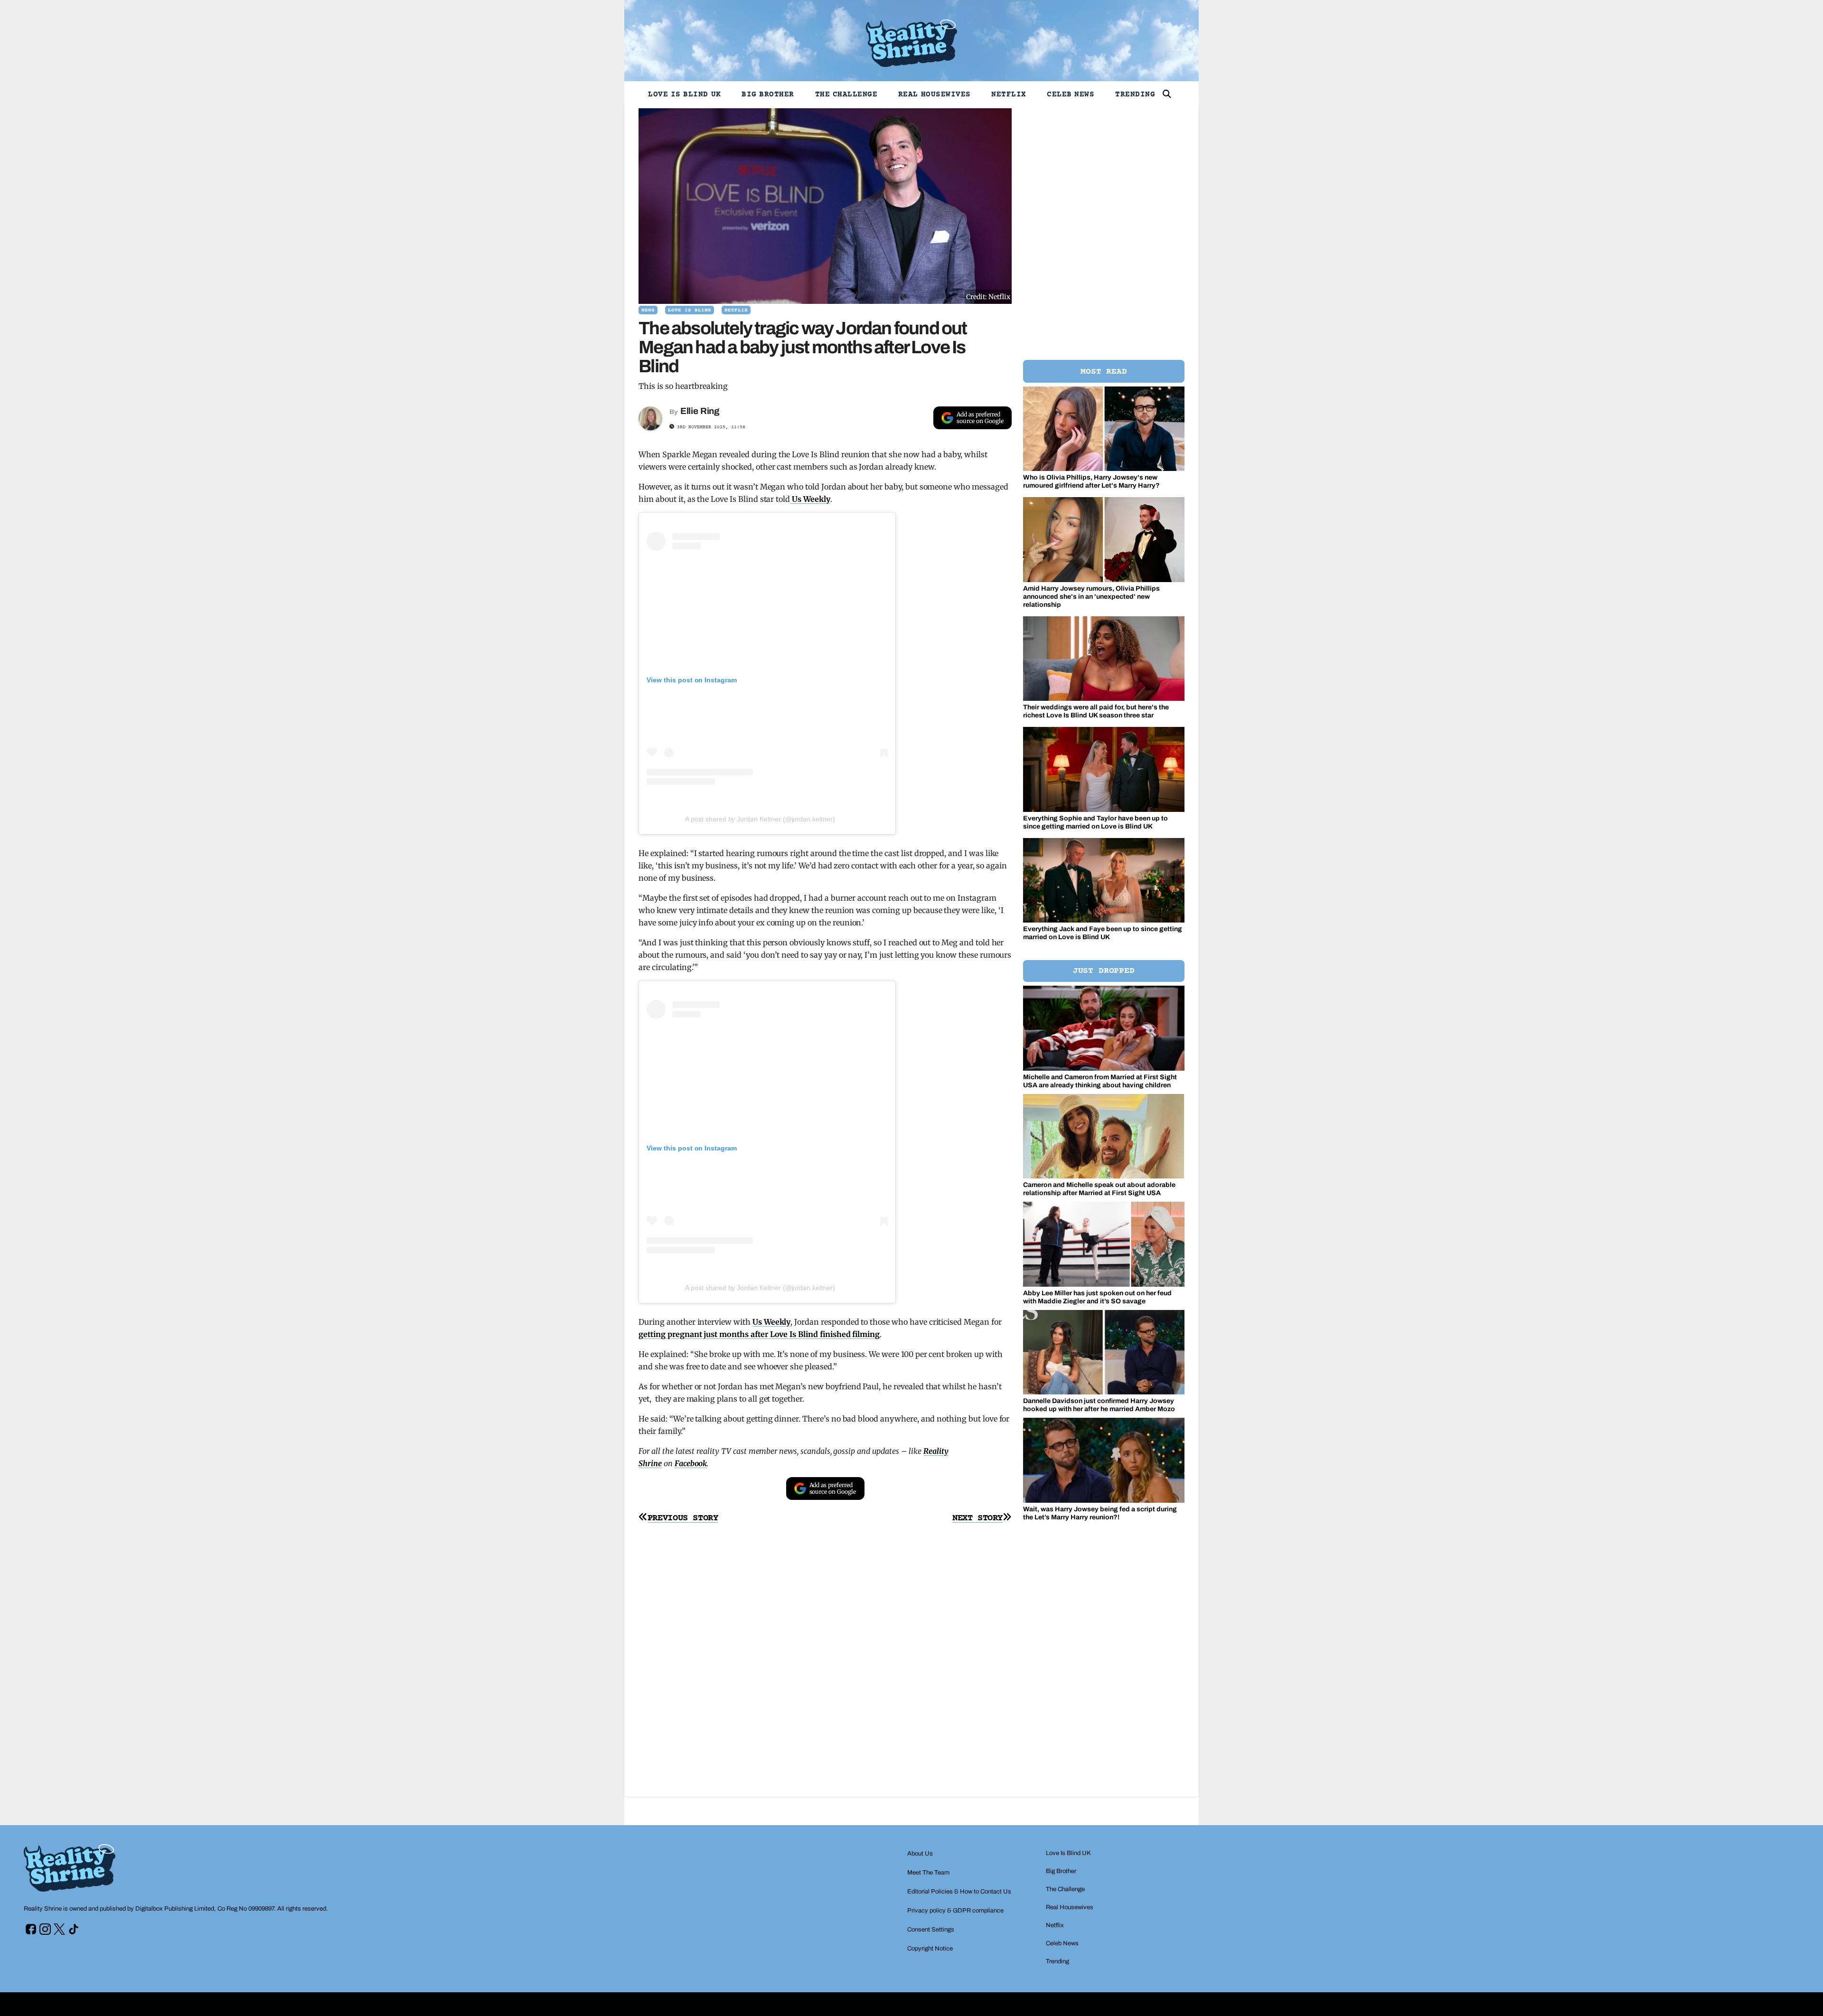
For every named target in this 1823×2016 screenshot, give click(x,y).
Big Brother (768, 94)
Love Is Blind (690, 310)
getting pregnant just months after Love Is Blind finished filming (759, 1334)
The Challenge (846, 94)
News (648, 310)
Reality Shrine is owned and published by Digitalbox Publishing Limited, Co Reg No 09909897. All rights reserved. (176, 1909)
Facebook (691, 1463)
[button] (1167, 94)
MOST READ (1104, 372)
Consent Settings (931, 1930)
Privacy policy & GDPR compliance (955, 1911)
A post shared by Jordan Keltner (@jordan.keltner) (760, 819)
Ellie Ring (700, 411)
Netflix (1009, 94)
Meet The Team (928, 1873)
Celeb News (1071, 94)
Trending (1135, 94)
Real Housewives (935, 94)
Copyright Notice (930, 1949)
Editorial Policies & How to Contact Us (959, 1892)
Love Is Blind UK (685, 94)
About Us (920, 1854)
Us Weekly (810, 499)
